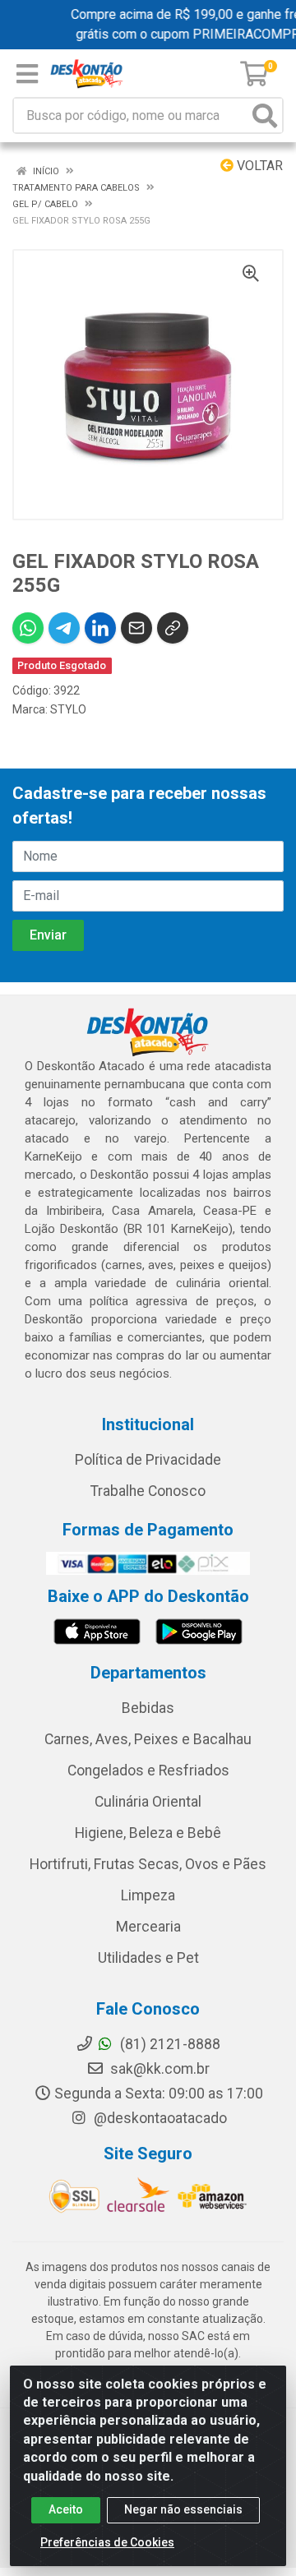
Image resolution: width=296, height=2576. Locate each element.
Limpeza (148, 1895)
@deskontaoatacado (159, 2118)
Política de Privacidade (148, 1460)
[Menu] (27, 74)
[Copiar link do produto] (173, 628)
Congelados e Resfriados (148, 1770)
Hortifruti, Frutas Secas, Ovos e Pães (148, 1864)
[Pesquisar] (265, 115)
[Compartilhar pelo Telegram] (64, 628)
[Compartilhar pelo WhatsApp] (28, 628)
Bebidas (148, 1708)
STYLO (68, 709)
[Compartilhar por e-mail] (136, 628)
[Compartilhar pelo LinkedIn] (100, 628)
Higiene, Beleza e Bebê (148, 1833)
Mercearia (148, 1927)
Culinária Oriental (148, 1802)
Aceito (66, 2509)
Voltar (258, 166)
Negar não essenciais (183, 2509)
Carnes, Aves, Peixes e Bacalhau (148, 1739)
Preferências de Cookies (107, 2542)
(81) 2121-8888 (169, 2044)
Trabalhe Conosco (148, 1491)
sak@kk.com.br (158, 2069)
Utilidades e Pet (148, 1958)
